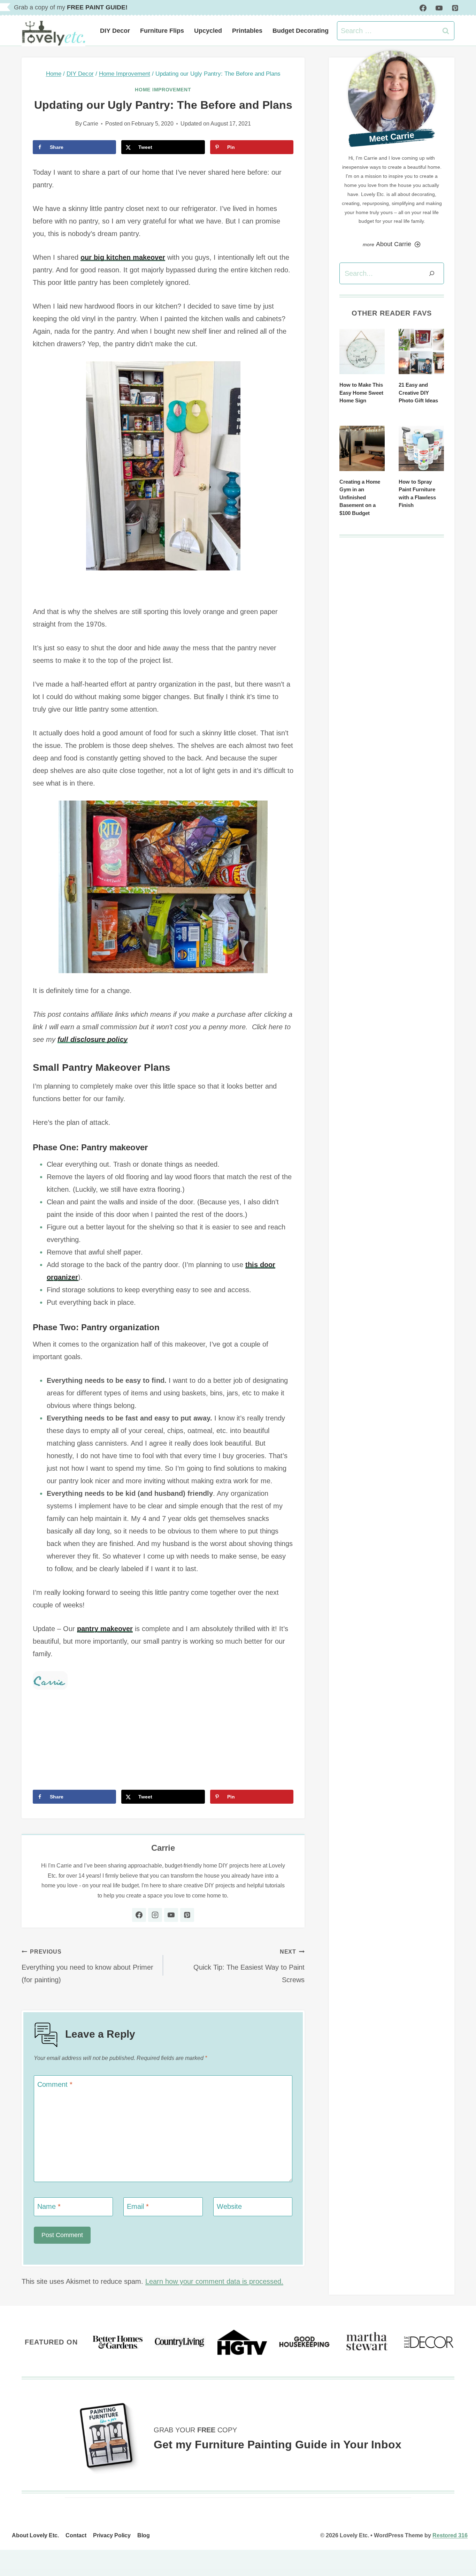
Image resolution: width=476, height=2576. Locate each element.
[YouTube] (439, 8)
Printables (247, 31)
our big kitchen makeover (123, 257)
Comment (55, 2084)
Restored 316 (450, 2535)
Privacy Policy (112, 2535)
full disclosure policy (93, 1039)
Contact (76, 2535)
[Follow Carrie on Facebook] (139, 1915)
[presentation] (362, 351)
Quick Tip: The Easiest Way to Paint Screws (249, 1966)
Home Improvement (163, 90)
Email (138, 2206)
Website (229, 2206)
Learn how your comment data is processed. (214, 2281)
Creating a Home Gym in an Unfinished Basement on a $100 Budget (360, 497)
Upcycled (208, 31)
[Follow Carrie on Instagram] (155, 1915)
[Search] (432, 273)
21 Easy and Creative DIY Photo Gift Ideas (418, 393)
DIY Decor (115, 31)
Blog (144, 2535)
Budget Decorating (301, 31)
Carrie (91, 124)
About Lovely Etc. (35, 2535)
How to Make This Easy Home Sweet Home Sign (361, 393)
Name (49, 2206)
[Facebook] (423, 8)
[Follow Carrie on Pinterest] (187, 1915)
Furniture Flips (162, 31)
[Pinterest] (455, 8)
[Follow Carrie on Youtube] (171, 1915)
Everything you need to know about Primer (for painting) (87, 1966)
